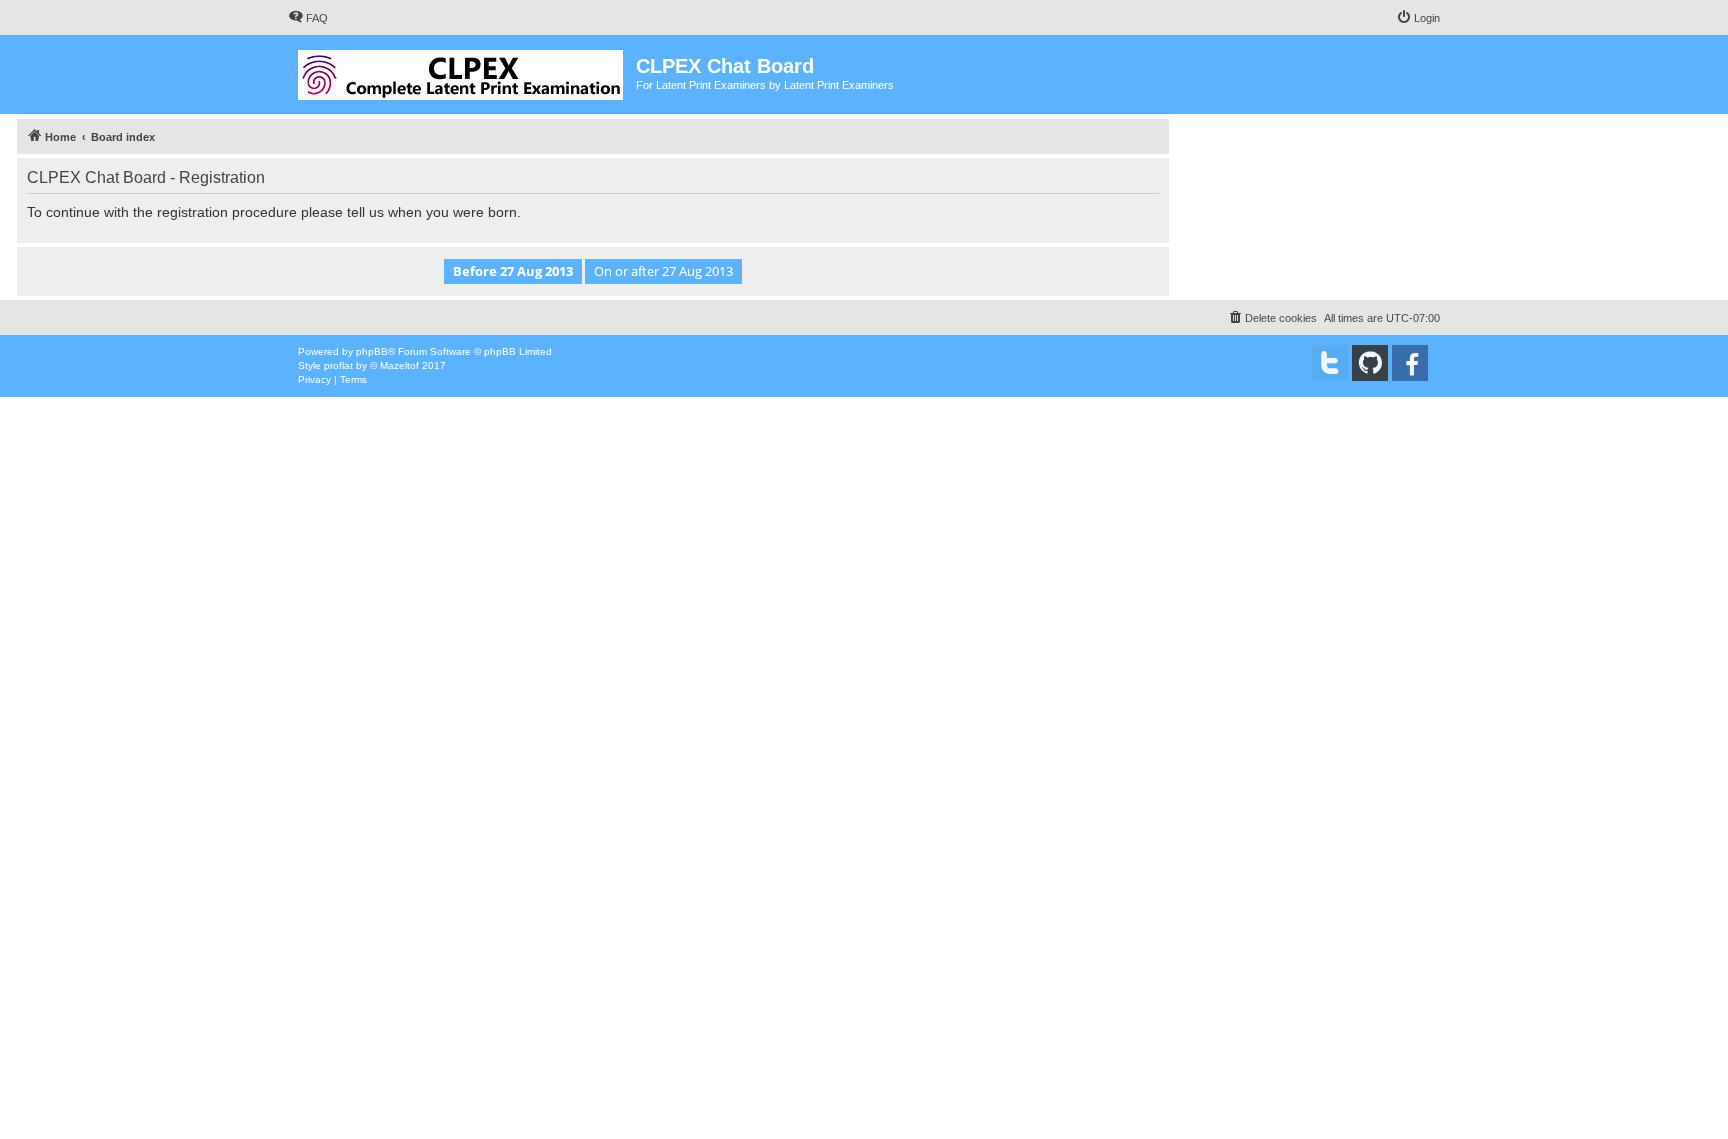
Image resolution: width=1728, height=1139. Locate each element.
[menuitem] (308, 18)
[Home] (462, 71)
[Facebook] (1410, 363)
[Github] (1370, 363)
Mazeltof (399, 365)
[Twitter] (1330, 363)
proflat (338, 365)
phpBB (372, 351)
